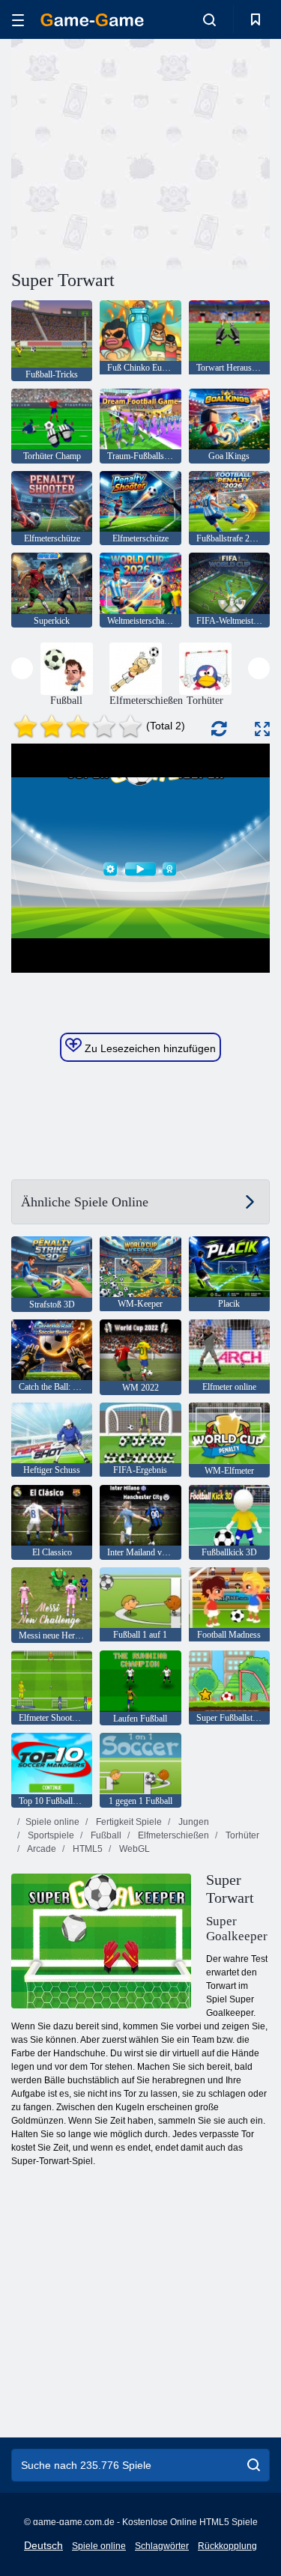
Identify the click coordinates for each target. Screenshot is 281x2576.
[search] (254, 2465)
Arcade (41, 1849)
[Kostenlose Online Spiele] (92, 20)
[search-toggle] (209, 19)
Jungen (193, 1822)
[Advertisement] (138, 152)
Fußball (105, 1835)
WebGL (133, 1849)
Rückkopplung (227, 2546)
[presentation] (22, 668)
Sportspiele (50, 1835)
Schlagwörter (162, 2546)
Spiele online (52, 1822)
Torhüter (241, 1835)
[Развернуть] (262, 729)
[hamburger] (18, 20)
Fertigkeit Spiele (128, 1822)
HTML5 (87, 1849)
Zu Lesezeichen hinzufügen (149, 1048)
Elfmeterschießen (172, 1835)
